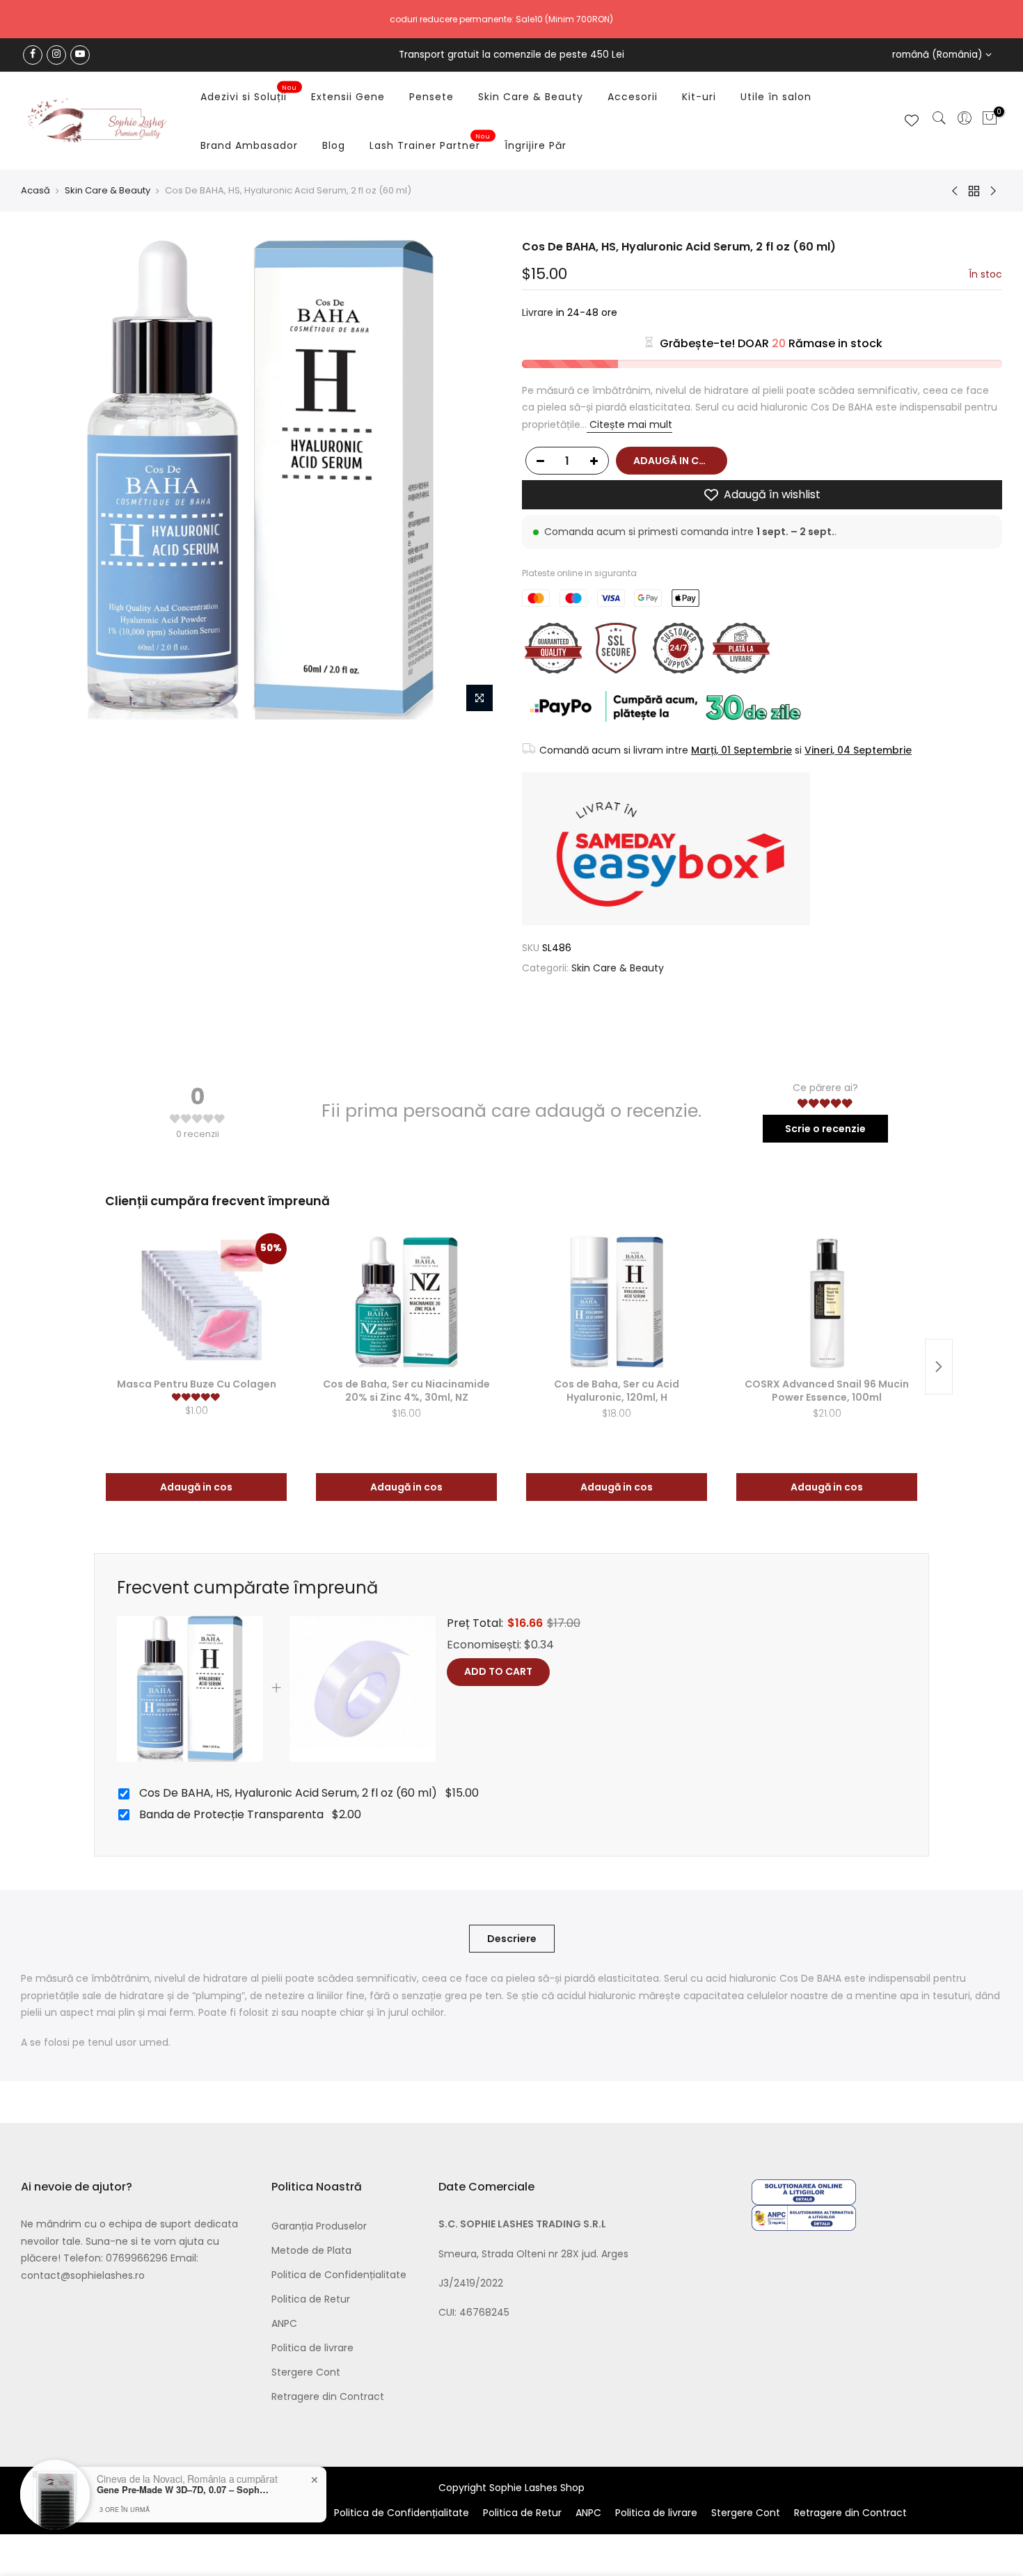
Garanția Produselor (319, 2226)
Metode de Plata (311, 2250)
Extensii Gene (348, 97)
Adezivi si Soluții (249, 94)
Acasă (35, 191)
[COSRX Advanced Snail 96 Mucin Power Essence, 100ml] (827, 1303)
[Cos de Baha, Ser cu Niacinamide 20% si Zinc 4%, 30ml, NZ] (406, 1303)
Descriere (512, 1939)
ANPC (284, 2323)
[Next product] (939, 1367)
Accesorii (633, 97)
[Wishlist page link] (912, 120)
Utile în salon (776, 97)
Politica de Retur (311, 2299)
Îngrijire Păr (536, 145)
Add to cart (498, 1671)
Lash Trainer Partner (430, 143)
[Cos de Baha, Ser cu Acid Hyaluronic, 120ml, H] (617, 1303)
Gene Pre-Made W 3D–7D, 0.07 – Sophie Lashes (184, 2490)
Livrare (538, 312)
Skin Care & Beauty (531, 97)
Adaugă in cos (196, 1487)
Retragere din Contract (328, 2396)
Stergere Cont (306, 2372)
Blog (334, 145)
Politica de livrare (312, 2348)
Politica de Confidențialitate (339, 2275)
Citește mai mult (629, 424)
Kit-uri (699, 97)
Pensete (431, 97)
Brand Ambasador (249, 145)
